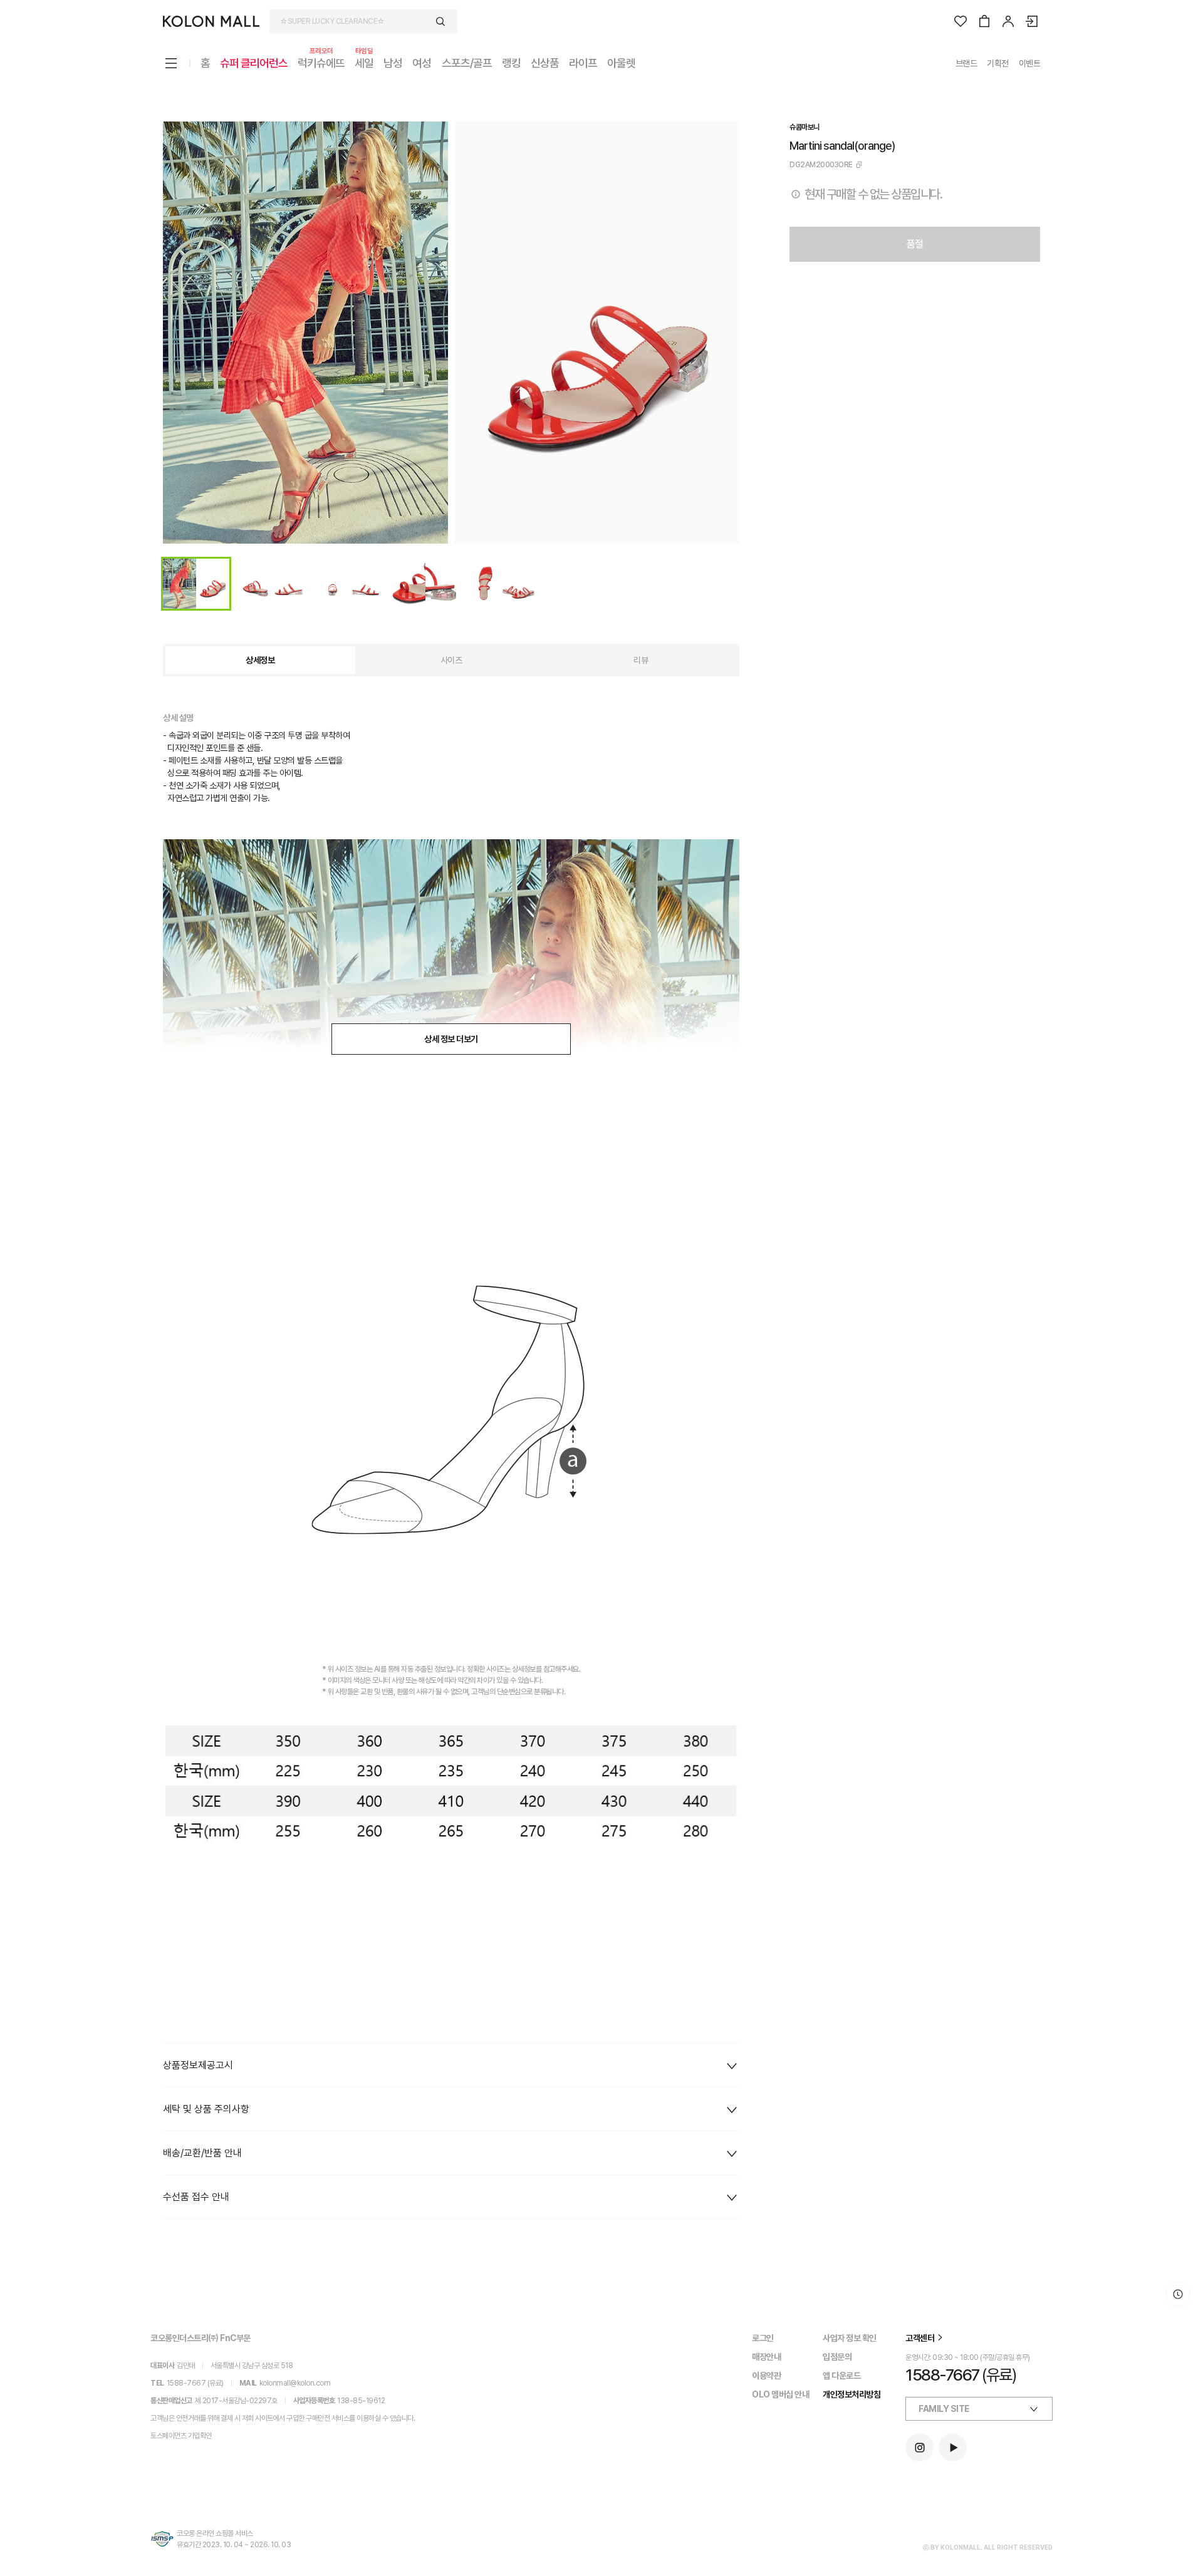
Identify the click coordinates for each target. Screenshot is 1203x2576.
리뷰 (641, 660)
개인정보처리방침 (851, 2394)
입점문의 (837, 2357)
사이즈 (451, 660)
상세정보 (260, 660)
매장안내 (766, 2357)
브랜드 (966, 63)
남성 (393, 63)
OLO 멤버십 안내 (780, 2394)
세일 (364, 62)
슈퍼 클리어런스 (254, 63)
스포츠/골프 (467, 63)
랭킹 (511, 63)
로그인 (763, 2338)
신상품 (545, 63)
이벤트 (1030, 63)
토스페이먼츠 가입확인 (181, 2436)
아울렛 (621, 63)
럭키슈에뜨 (321, 62)
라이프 (583, 63)
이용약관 (766, 2376)
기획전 (998, 63)
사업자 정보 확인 (850, 2338)
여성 (422, 63)
